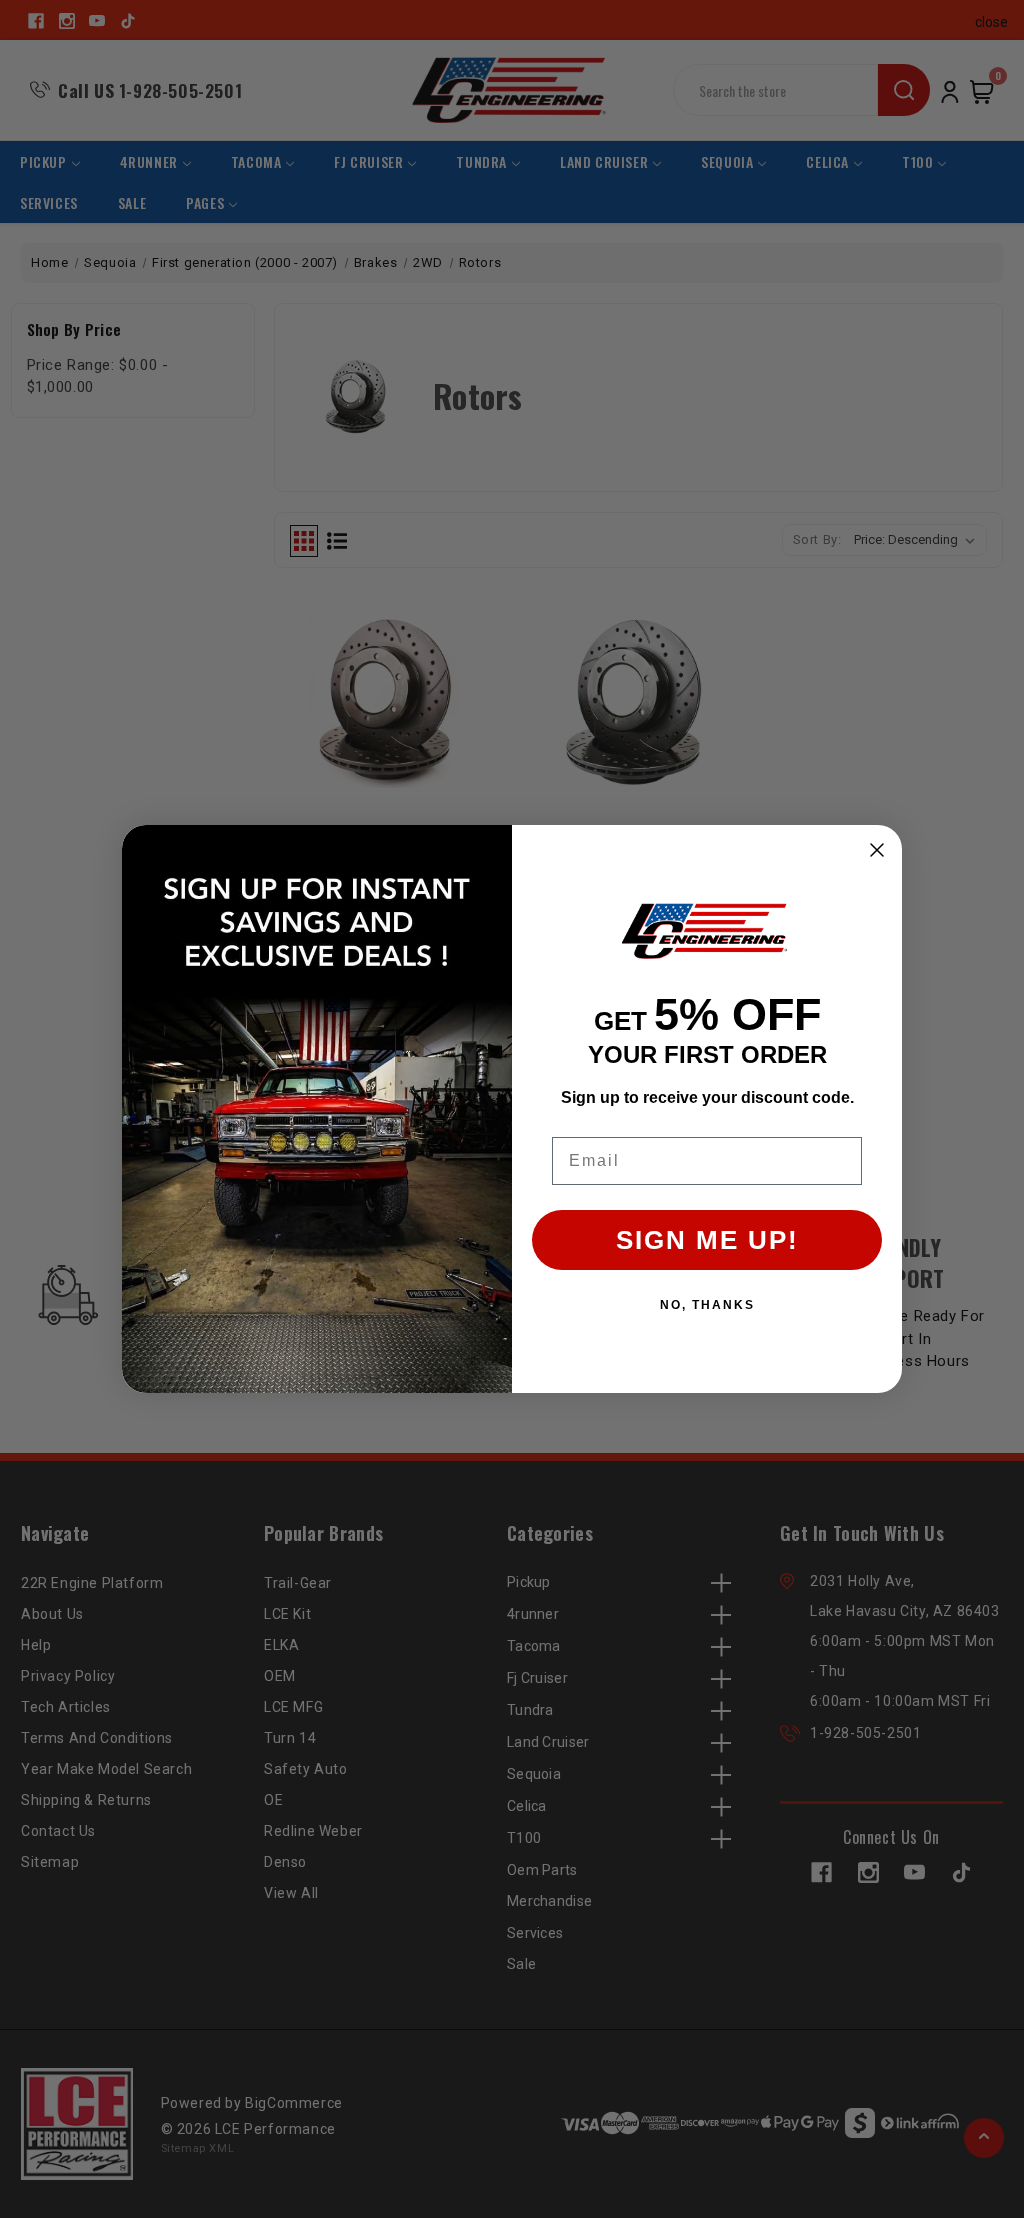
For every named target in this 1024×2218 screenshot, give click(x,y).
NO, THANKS (707, 1305)
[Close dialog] (877, 850)
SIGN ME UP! (707, 1240)
